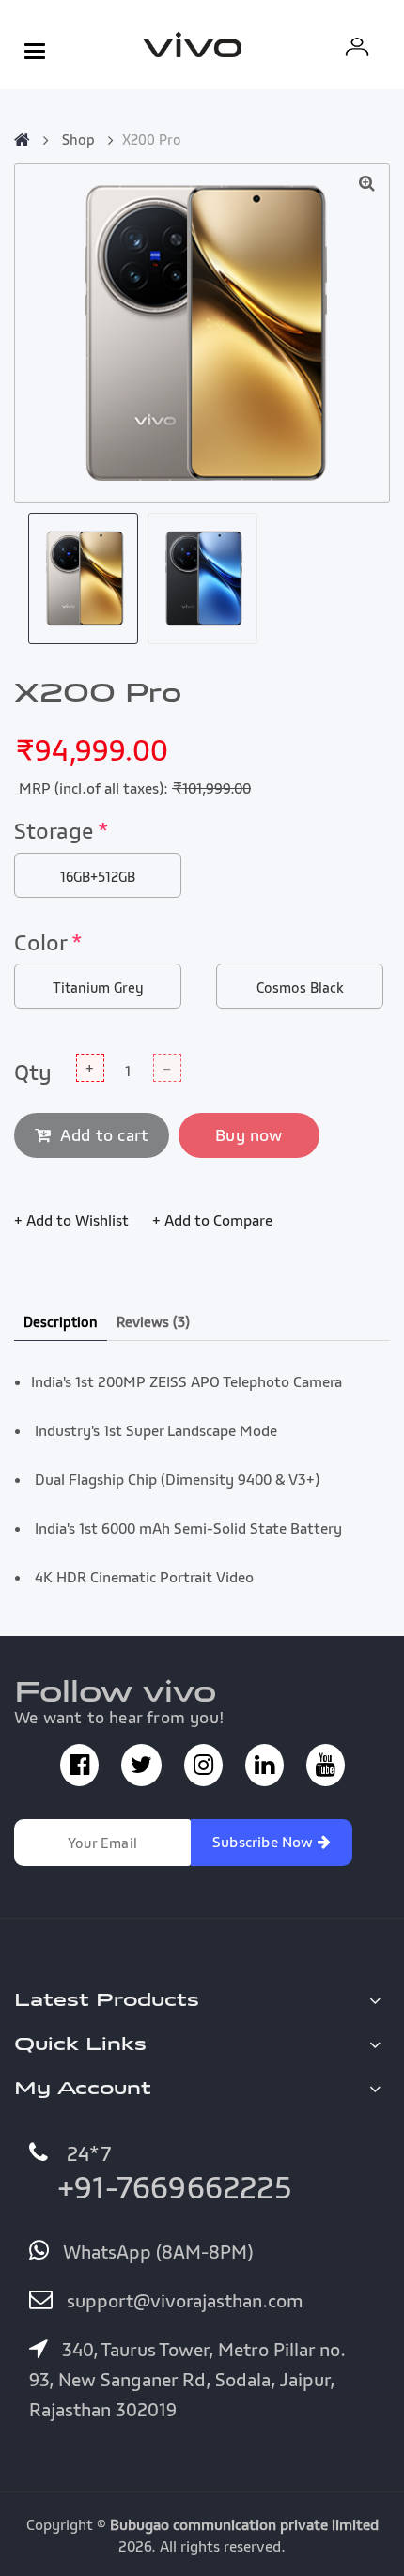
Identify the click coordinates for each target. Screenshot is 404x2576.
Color (48, 942)
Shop (78, 139)
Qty (33, 1072)
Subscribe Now (265, 1842)
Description (61, 1321)
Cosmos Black (300, 987)
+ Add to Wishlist (71, 1220)
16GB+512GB (98, 876)
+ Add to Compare (212, 1220)
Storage (62, 831)
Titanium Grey (98, 987)
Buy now (249, 1135)
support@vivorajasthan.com (183, 2301)
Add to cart (104, 1135)
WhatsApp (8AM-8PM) (155, 2252)
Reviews (153, 1321)
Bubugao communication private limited (244, 2524)
